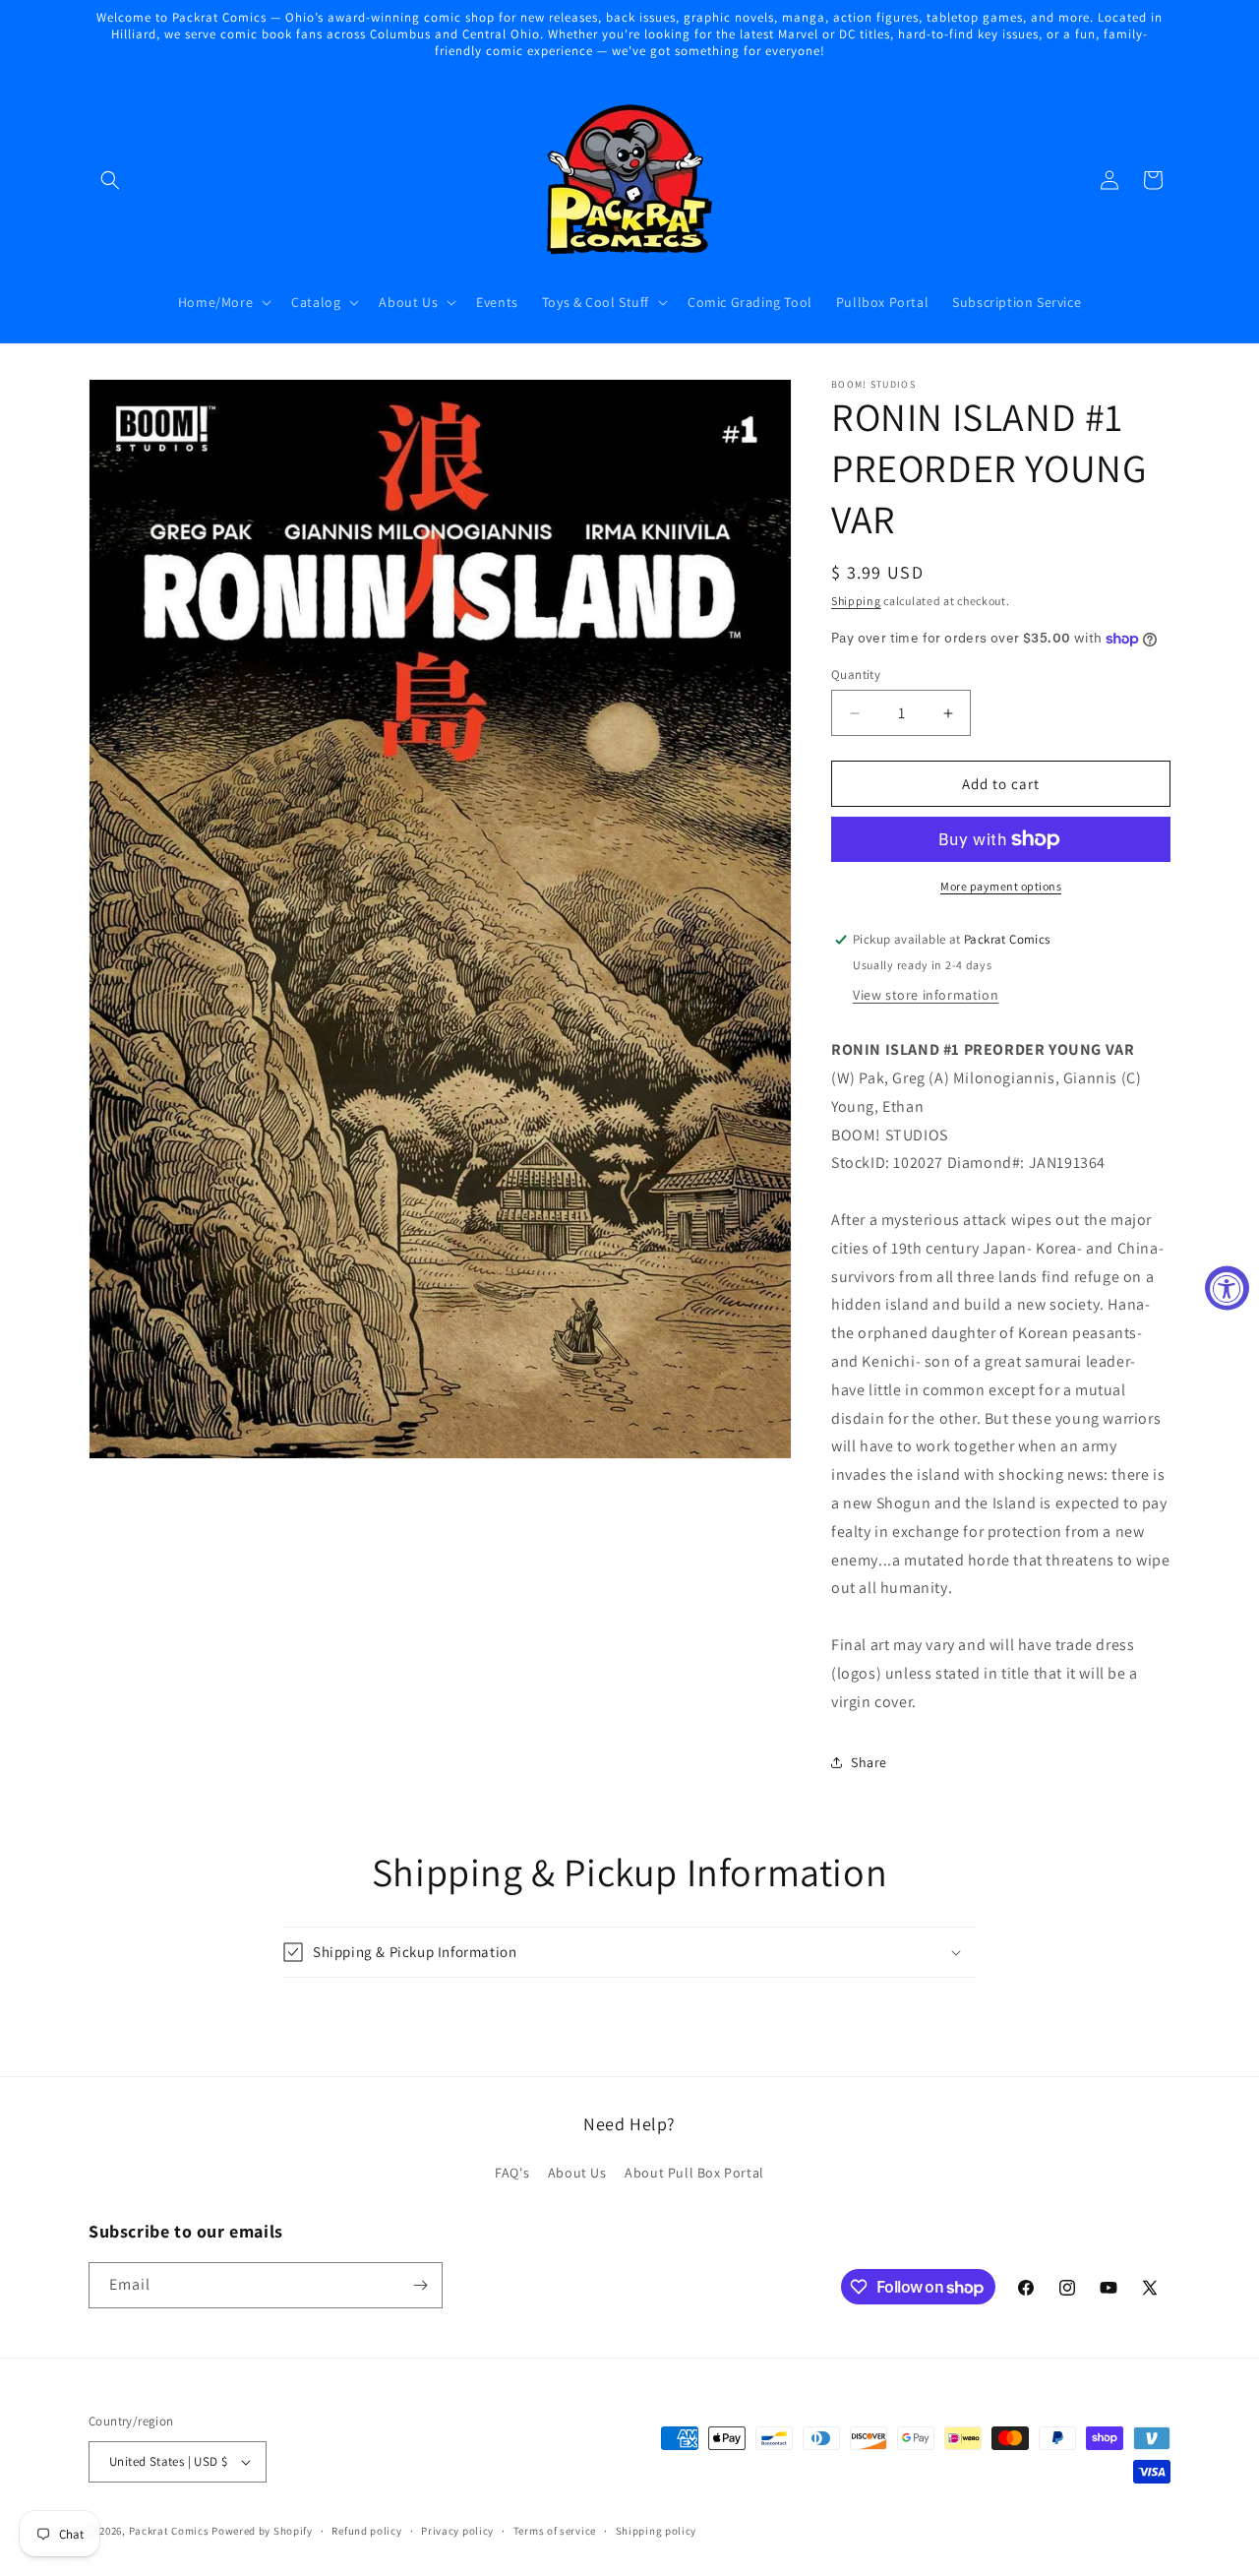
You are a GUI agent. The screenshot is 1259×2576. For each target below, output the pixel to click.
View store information (926, 995)
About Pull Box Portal (694, 2173)
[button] (110, 180)
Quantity (856, 675)
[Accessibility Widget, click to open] (1227, 1288)
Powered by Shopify (262, 2531)
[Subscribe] (420, 2285)
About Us (577, 2173)
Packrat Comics (169, 2531)
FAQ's (512, 2173)
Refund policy (366, 2531)
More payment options (1001, 886)
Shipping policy (657, 2531)
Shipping (856, 601)
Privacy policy (457, 2531)
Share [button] (869, 1762)
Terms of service (555, 2531)
